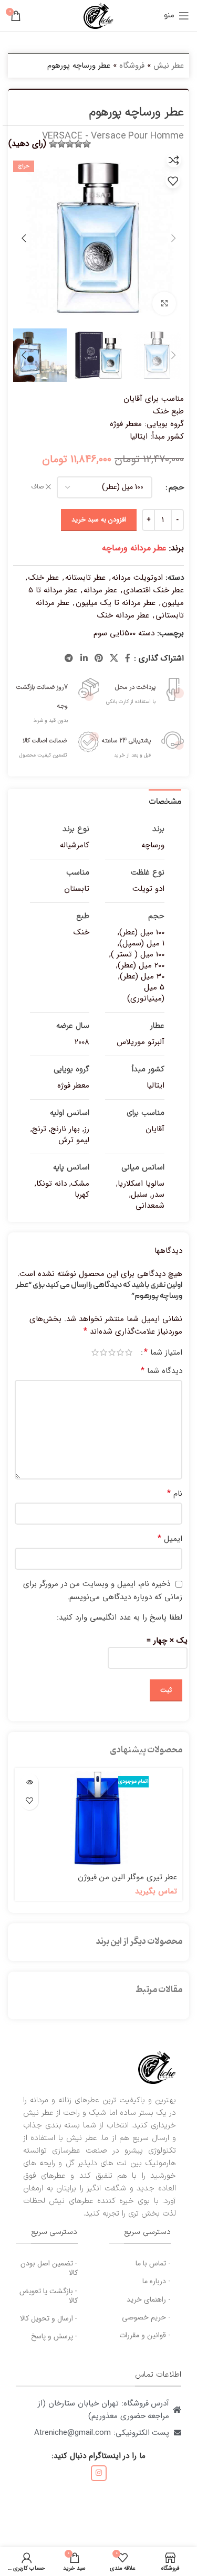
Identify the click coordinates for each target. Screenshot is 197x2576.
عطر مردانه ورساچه (134, 548)
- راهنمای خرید (149, 2300)
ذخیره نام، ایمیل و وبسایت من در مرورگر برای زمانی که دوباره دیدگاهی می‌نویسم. (103, 1590)
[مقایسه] (174, 160)
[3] (70, 144)
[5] (53, 144)
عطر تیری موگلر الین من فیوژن (127, 1877)
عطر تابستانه (85, 578)
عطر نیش (169, 66)
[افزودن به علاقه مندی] (173, 181)
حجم (176, 487)
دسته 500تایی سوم (124, 633)
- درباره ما (157, 2281)
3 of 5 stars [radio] (112, 1352)
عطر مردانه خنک (123, 615)
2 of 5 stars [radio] (120, 1352)
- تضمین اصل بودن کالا (49, 2268)
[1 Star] (87, 144)
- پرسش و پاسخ (54, 2336)
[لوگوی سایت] (98, 15)
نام (175, 1494)
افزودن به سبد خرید (99, 520)
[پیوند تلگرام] (69, 658)
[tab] (165, 801)
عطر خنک (44, 578)
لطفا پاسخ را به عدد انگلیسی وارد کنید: (120, 1617)
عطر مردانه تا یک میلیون (116, 603)
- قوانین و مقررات (145, 2335)
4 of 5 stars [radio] (103, 1352)
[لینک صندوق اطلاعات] (142, 690)
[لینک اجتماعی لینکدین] (84, 658)
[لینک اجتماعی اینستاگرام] (99, 2473)
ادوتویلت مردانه (137, 578)
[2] (78, 144)
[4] (61, 144)
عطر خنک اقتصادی (154, 590)
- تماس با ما (153, 2263)
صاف (37, 487)
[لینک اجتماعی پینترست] (98, 658)
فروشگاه (132, 66)
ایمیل (170, 1539)
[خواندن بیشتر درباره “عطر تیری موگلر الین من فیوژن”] (29, 1782)
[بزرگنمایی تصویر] (164, 304)
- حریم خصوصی (146, 2317)
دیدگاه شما (162, 1371)
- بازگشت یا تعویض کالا (49, 2296)
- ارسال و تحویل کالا (49, 2318)
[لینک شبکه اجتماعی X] (114, 658)
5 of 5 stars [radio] (95, 1352)
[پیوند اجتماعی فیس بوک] (128, 658)
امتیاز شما (163, 1353)
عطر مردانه (100, 590)
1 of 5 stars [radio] (129, 1352)
